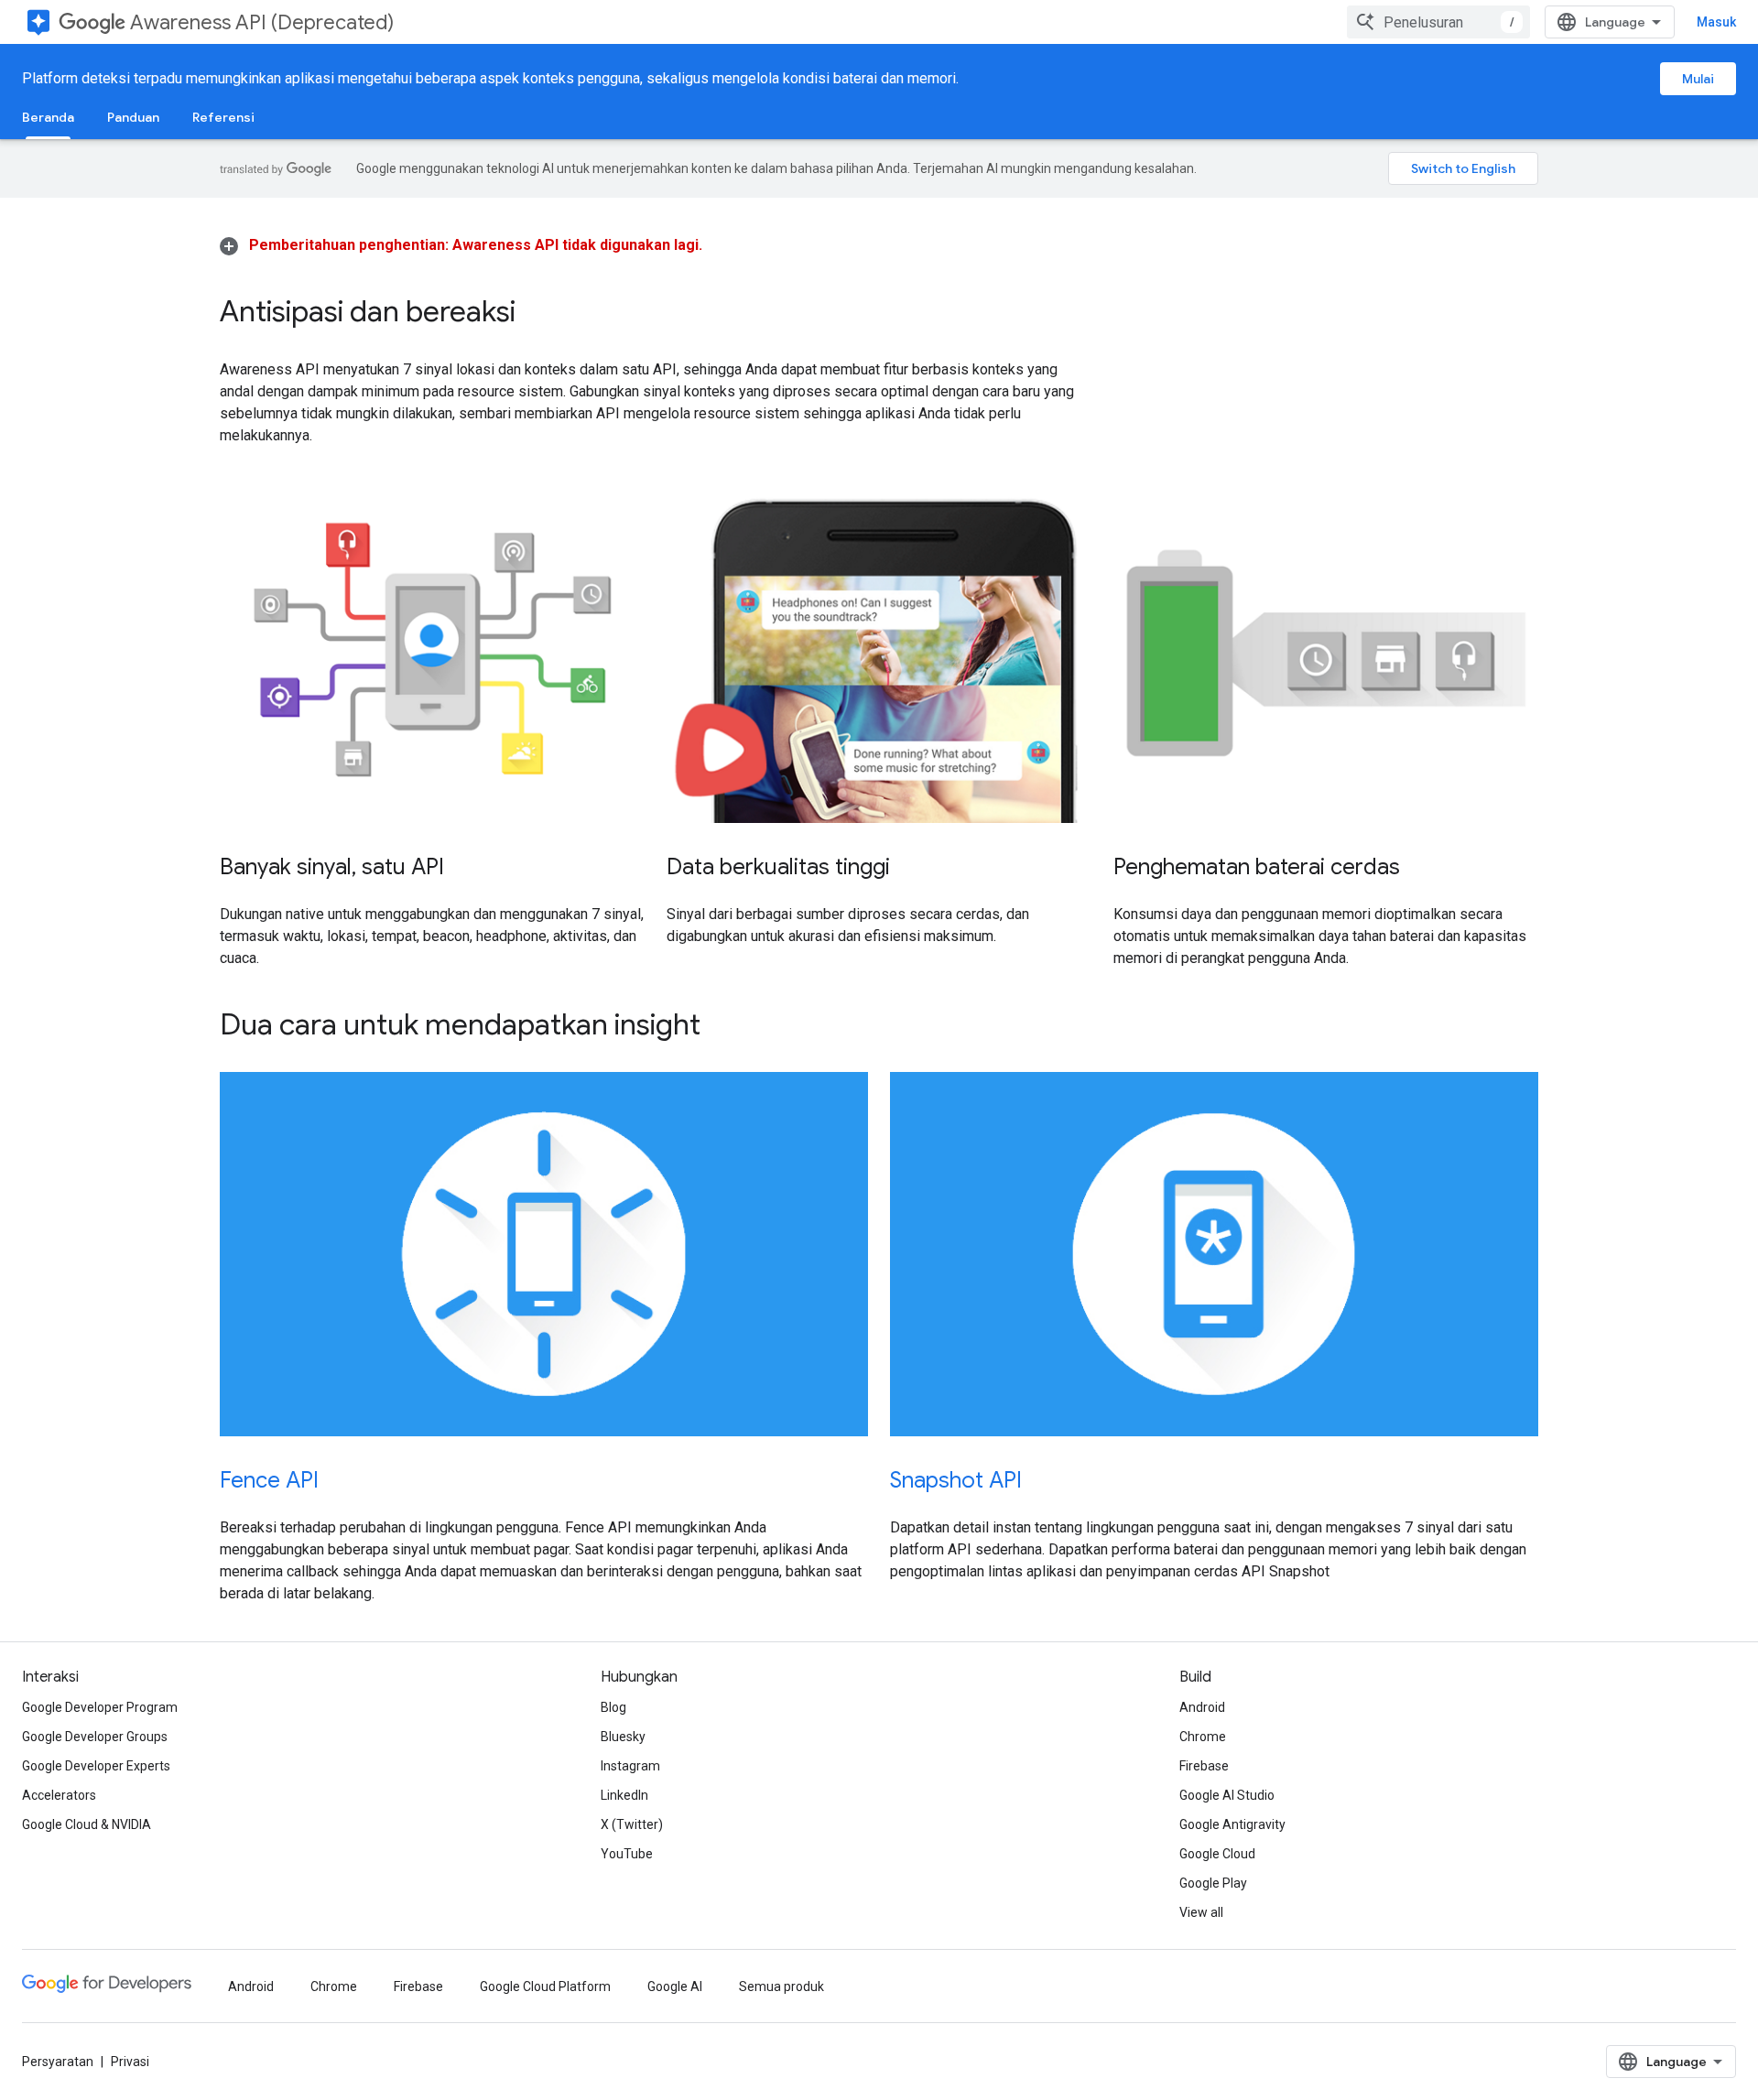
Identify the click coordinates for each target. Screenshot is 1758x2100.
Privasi (130, 2062)
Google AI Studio (1227, 1795)
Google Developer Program (100, 1707)
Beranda (48, 117)
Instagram (630, 1766)
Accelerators (59, 1795)
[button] (461, 245)
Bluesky (623, 1737)
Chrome (1203, 1737)
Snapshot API (956, 1480)
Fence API (269, 1480)
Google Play (1213, 1883)
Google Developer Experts (96, 1766)
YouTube (627, 1854)
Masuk (1716, 22)
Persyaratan (58, 2062)
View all (1201, 1912)
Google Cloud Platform (545, 1986)
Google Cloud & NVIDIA (87, 1824)
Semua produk (781, 1986)
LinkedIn (624, 1795)
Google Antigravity (1232, 1824)
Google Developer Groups (95, 1737)
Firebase (1204, 1766)
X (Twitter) (632, 1824)
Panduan (133, 117)
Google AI (675, 1986)
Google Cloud (1217, 1854)
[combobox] (1438, 22)
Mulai (1698, 79)
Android (1202, 1707)
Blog (613, 1707)
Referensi (223, 117)
